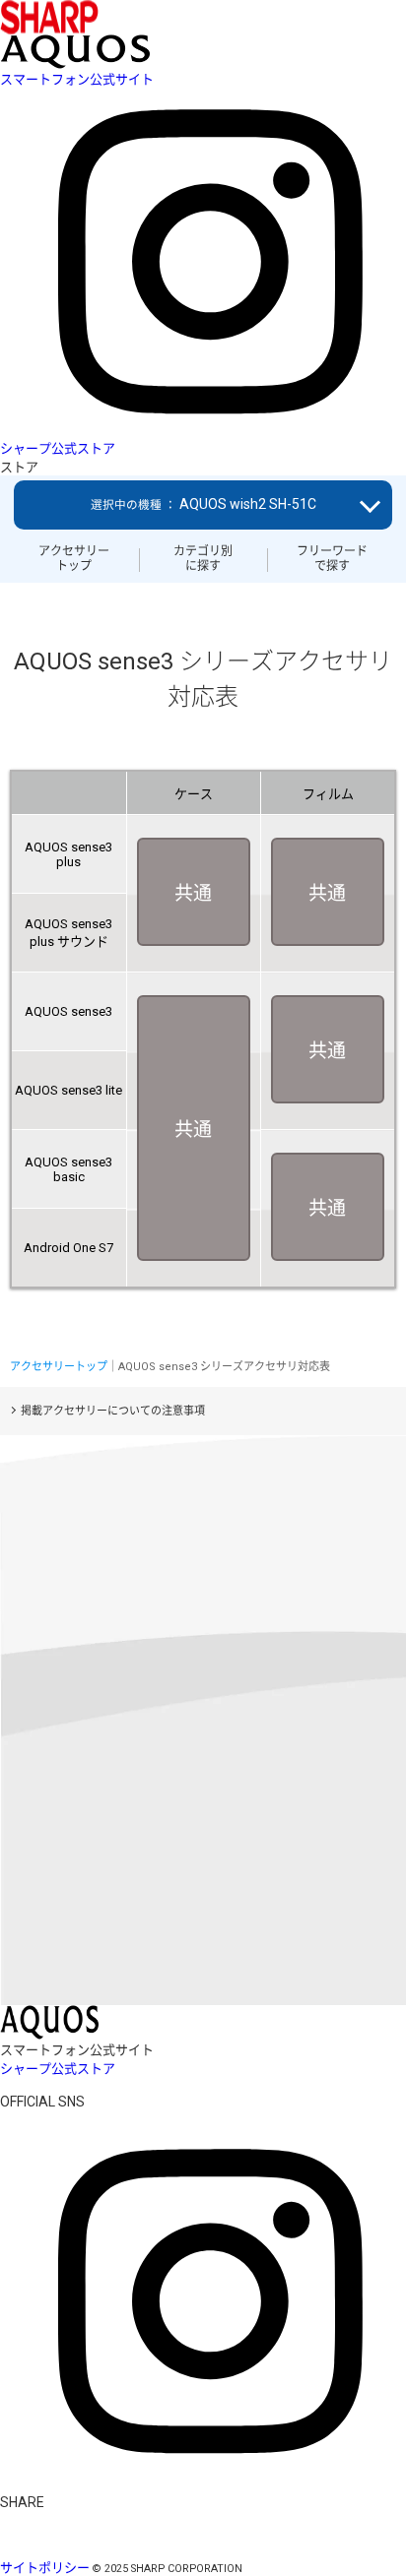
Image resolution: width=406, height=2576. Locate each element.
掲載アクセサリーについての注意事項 (113, 1411)
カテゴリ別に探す (203, 558)
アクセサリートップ (74, 558)
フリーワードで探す (332, 558)
